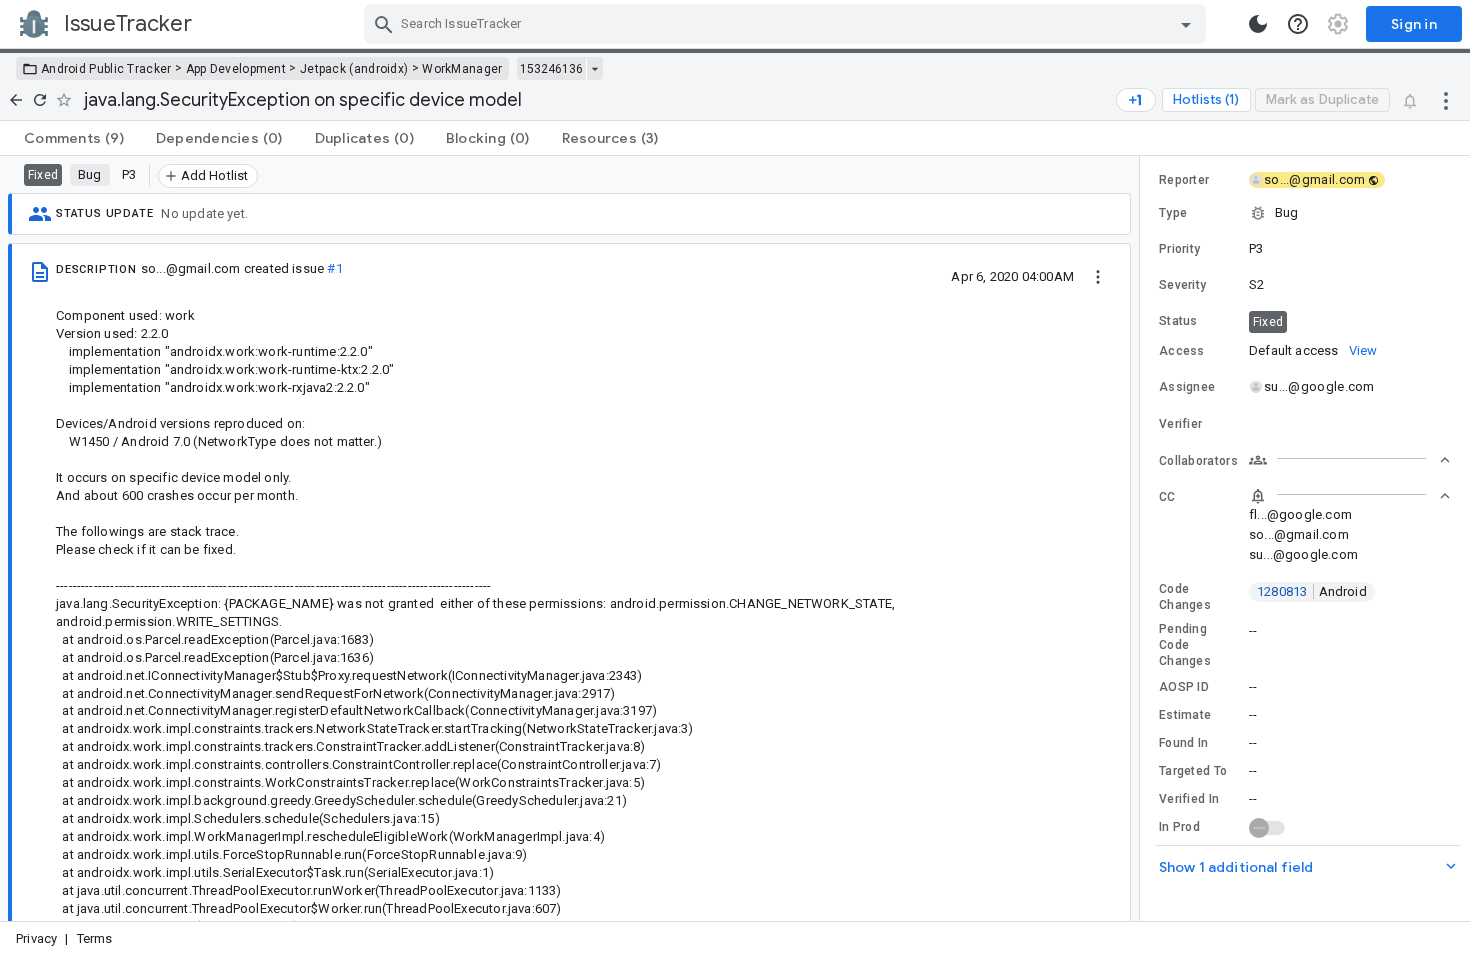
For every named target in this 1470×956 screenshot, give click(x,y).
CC (1167, 497)
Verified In (1189, 799)
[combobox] (787, 24)
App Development (236, 69)
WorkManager (462, 69)
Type (1173, 213)
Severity (1182, 285)
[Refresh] (40, 100)
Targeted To (1193, 771)
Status (1178, 321)
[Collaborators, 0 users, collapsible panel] (1350, 460)
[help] (1298, 24)
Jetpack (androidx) (354, 69)
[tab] (74, 138)
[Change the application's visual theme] (1258, 24)
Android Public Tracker (106, 69)
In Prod (1179, 827)
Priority (1179, 249)
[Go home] (16, 100)
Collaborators (1198, 461)
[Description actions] (1098, 276)
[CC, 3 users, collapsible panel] (1350, 496)
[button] (1305, 213)
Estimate (1185, 715)
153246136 (551, 69)
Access (1182, 351)
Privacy (36, 938)
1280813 (1312, 591)
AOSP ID (1184, 687)
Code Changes (1185, 597)
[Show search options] (1186, 24)
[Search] (384, 24)
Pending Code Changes (1185, 645)
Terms (95, 938)
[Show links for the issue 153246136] (594, 69)
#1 (334, 268)
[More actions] (1446, 100)
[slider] (1143, 538)
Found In (1183, 743)
